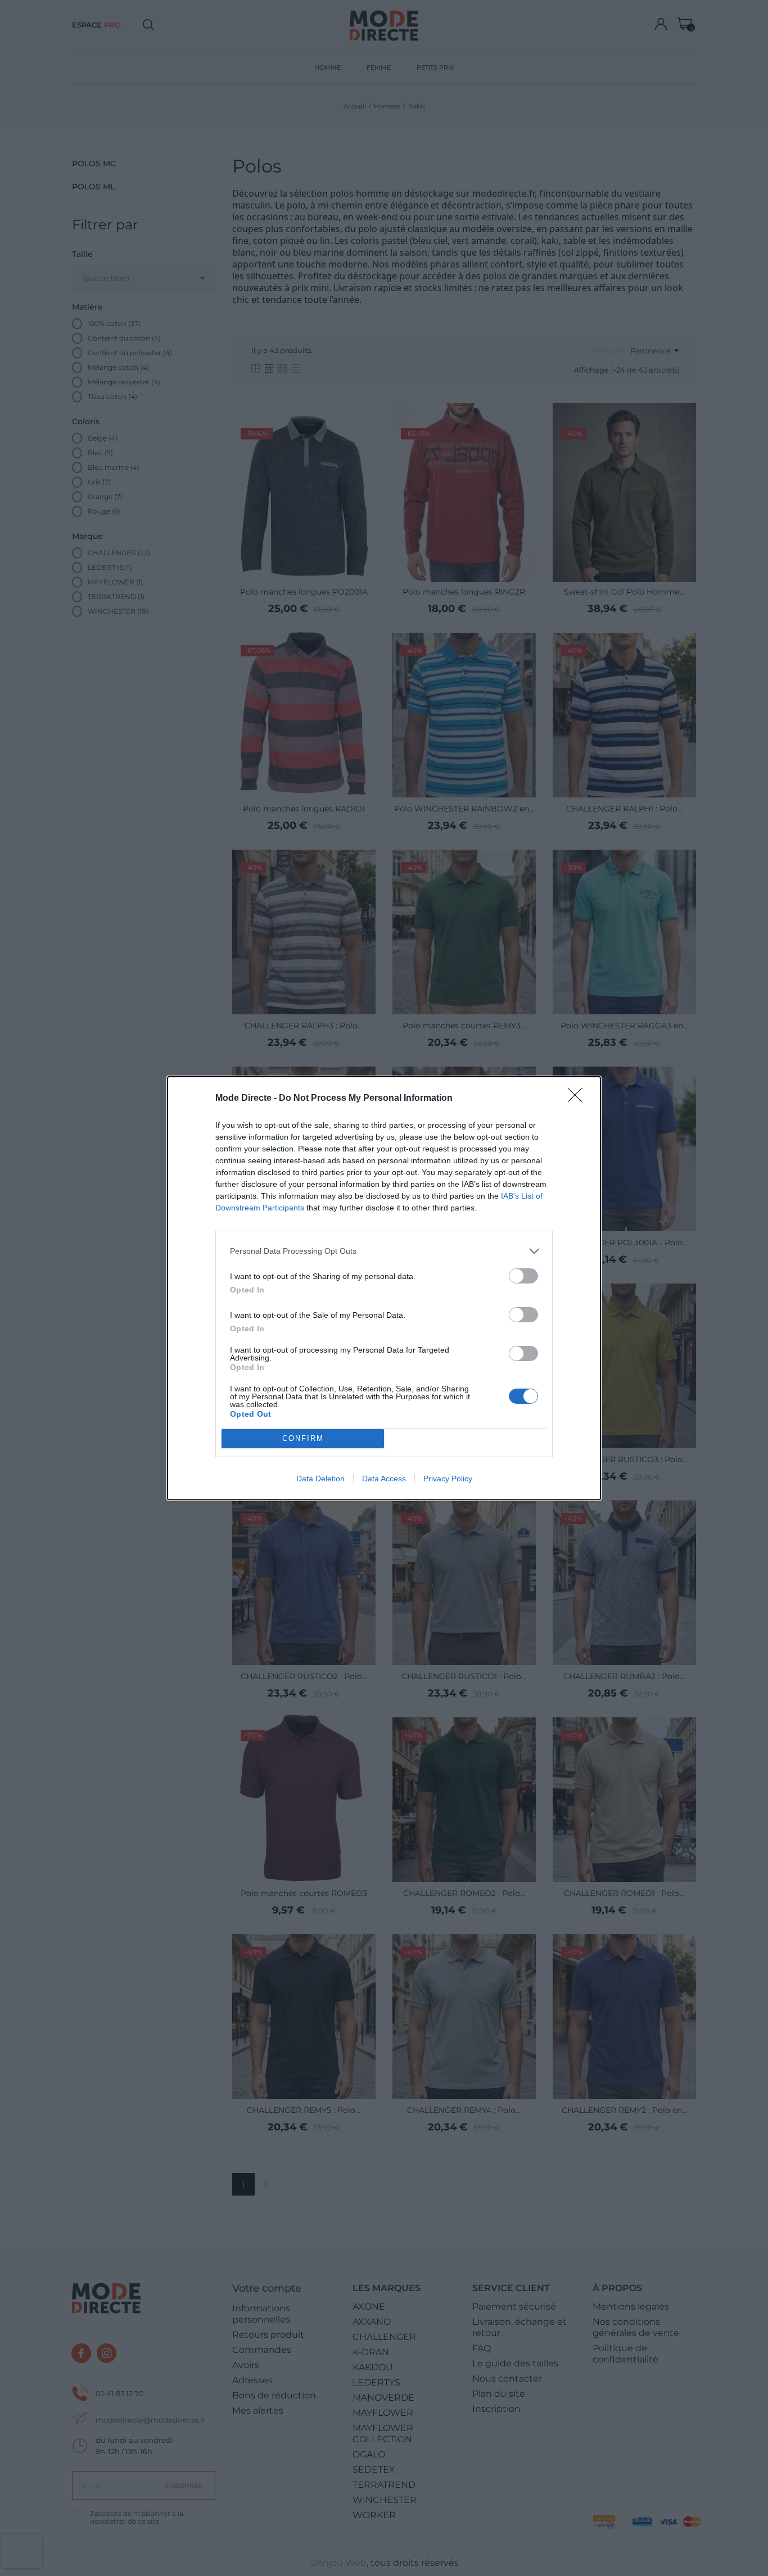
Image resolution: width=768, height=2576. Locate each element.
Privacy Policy (448, 1479)
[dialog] (384, 1288)
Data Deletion (320, 1479)
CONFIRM (303, 1438)
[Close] (579, 1099)
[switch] (523, 1276)
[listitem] (384, 1251)
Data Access (384, 1479)
